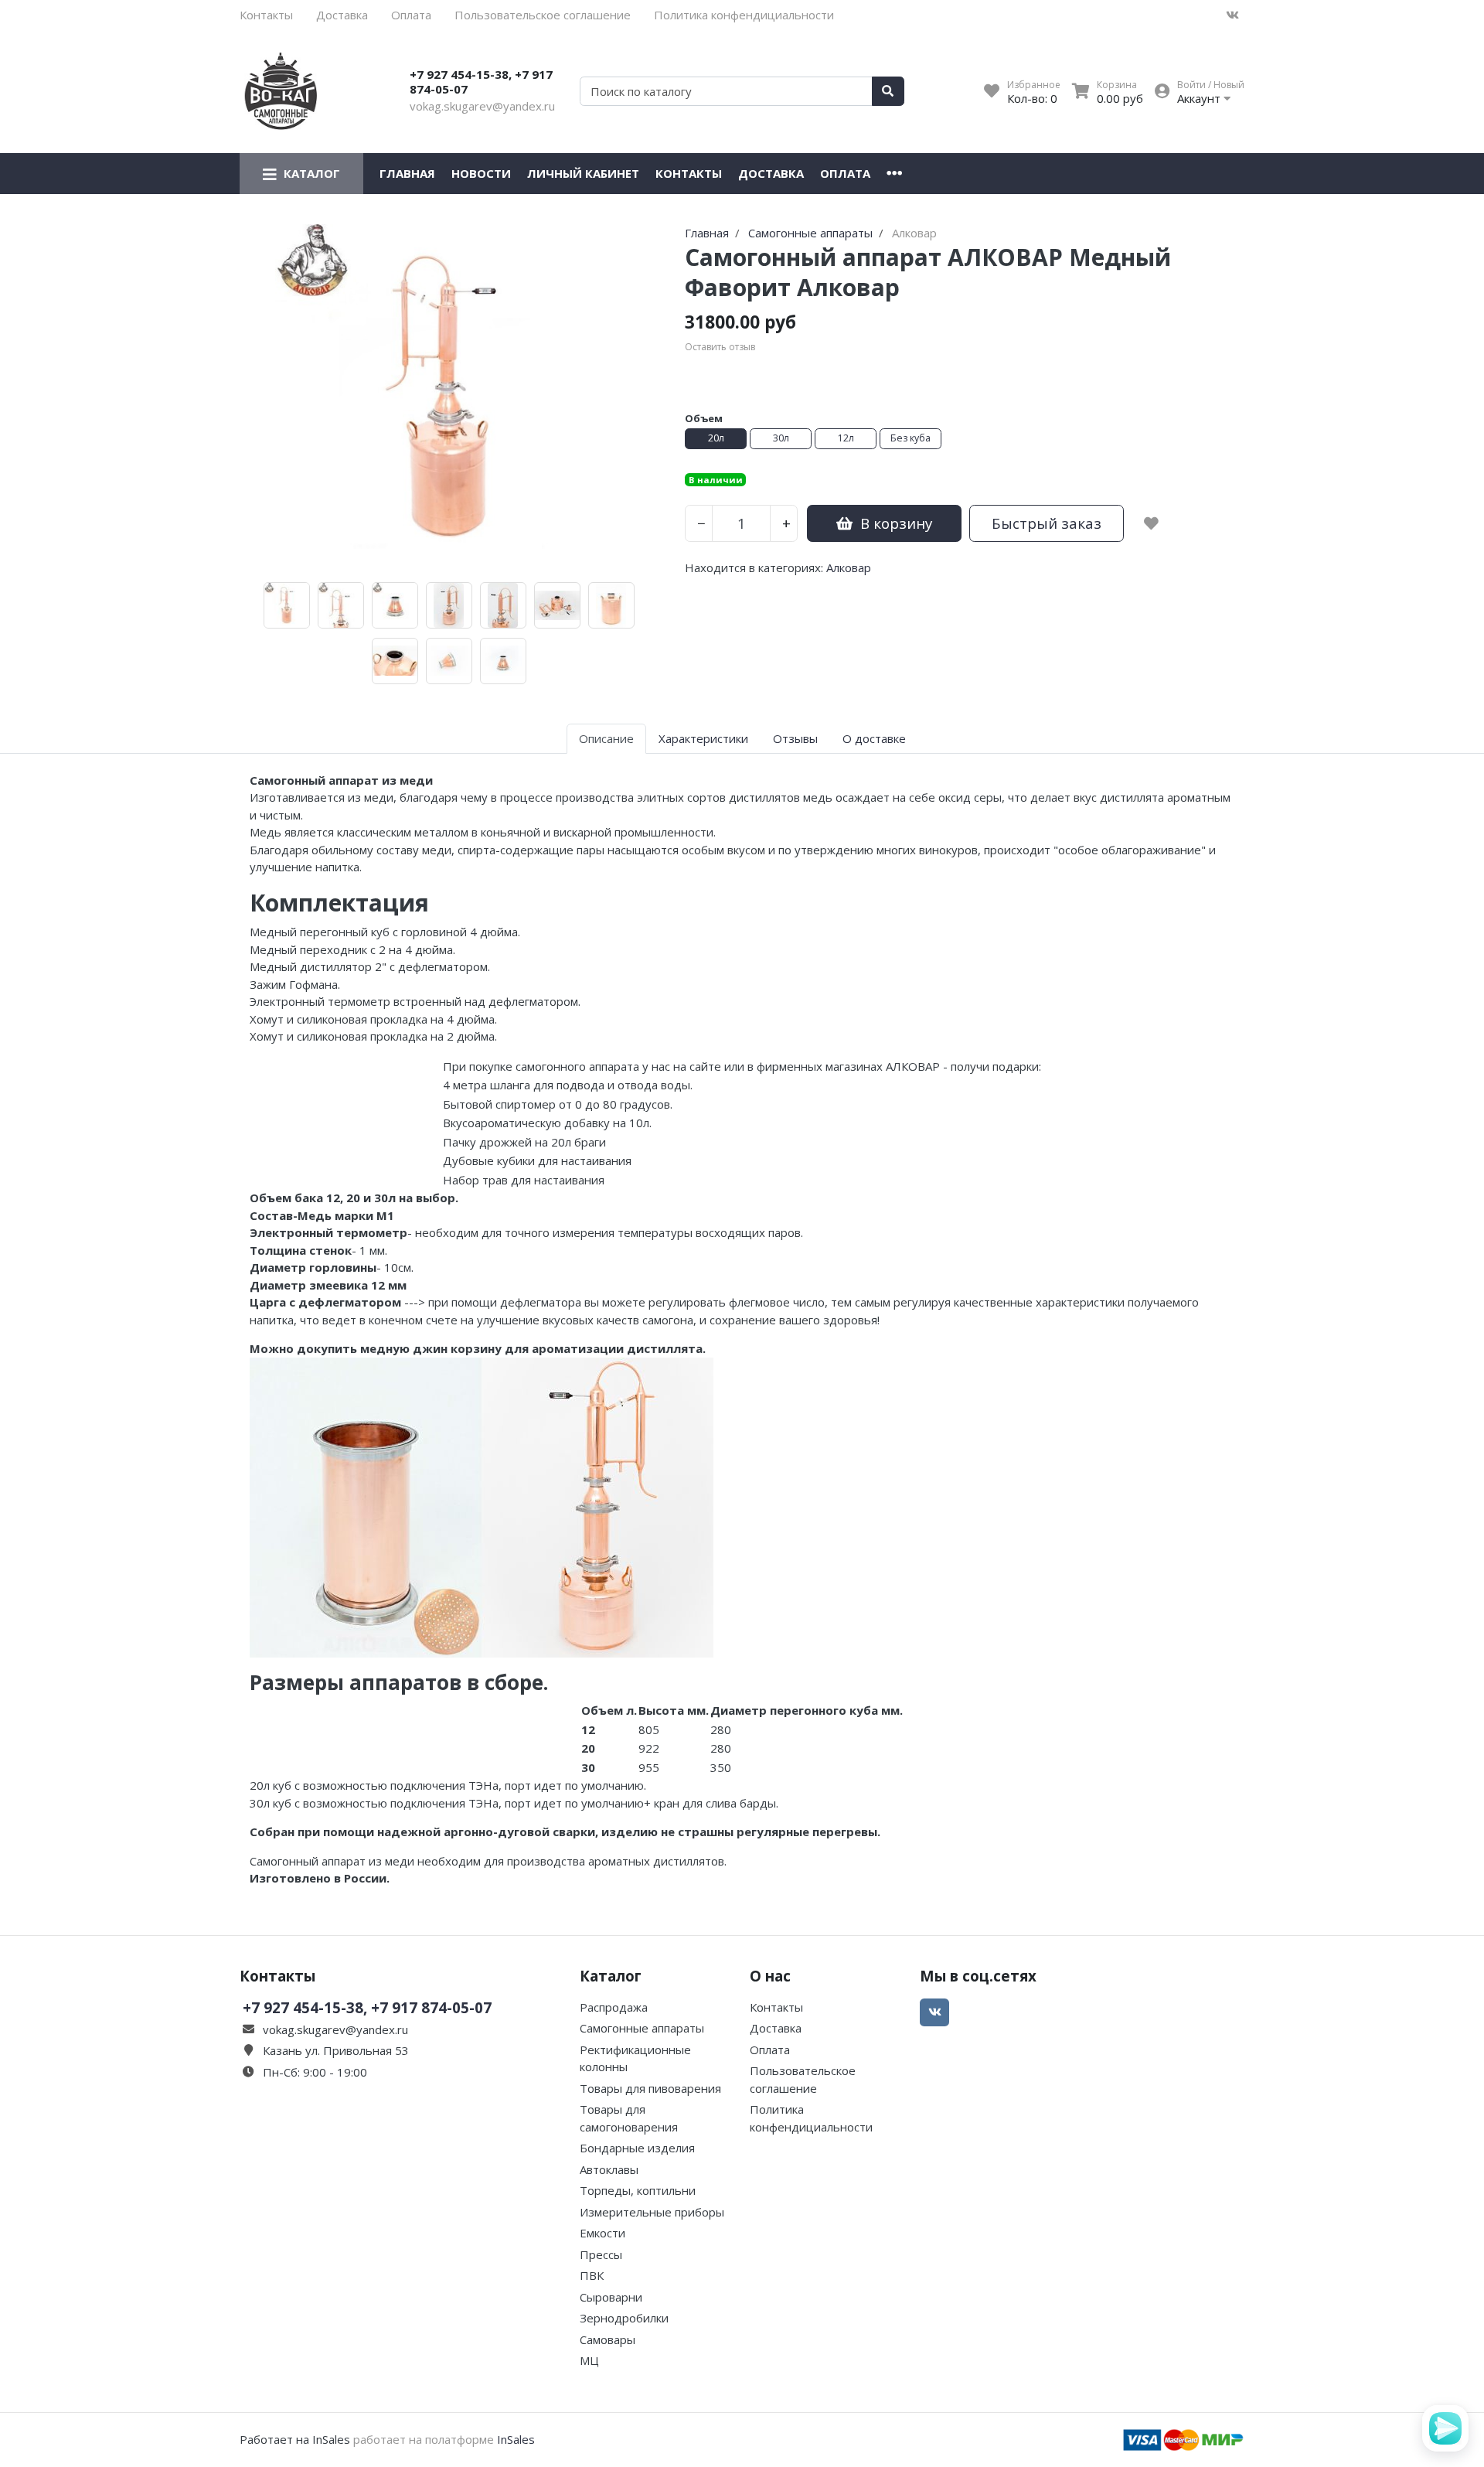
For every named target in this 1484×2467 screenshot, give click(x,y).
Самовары (608, 2339)
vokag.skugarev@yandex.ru (482, 106)
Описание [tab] (606, 738)
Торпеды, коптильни (638, 2190)
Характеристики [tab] (703, 738)
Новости (481, 173)
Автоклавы (609, 2169)
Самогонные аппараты (642, 2028)
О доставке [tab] (874, 738)
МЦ (589, 2360)
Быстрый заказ (1047, 523)
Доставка (342, 15)
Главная (407, 173)
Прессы (601, 2254)
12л (846, 438)
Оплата (411, 15)
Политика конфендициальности (744, 15)
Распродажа (614, 2007)
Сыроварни (611, 2297)
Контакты (266, 15)
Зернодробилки (624, 2318)
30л (781, 438)
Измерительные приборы (652, 2212)
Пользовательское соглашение (543, 15)
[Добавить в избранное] (1151, 523)
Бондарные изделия (637, 2148)
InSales (516, 2439)
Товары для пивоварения (650, 2088)
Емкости (602, 2233)
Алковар (849, 567)
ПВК (592, 2275)
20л (716, 438)
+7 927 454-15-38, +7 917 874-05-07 (481, 82)
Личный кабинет (583, 173)
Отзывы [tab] (795, 738)
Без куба (910, 438)
